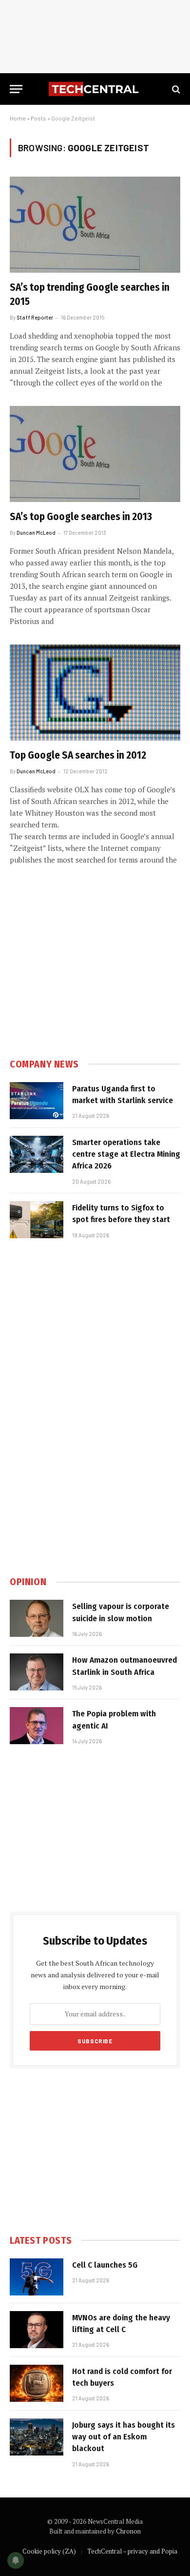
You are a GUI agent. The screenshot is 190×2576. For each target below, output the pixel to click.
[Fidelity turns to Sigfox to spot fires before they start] (37, 1220)
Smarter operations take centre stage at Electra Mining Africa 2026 (126, 1154)
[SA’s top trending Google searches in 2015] (95, 225)
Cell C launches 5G (105, 2265)
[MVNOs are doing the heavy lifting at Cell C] (37, 2330)
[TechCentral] (95, 89)
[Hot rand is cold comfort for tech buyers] (37, 2383)
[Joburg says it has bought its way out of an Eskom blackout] (37, 2437)
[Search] (175, 89)
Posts (38, 118)
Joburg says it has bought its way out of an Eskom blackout (123, 2437)
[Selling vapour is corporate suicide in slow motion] (37, 1618)
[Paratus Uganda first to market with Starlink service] (37, 1101)
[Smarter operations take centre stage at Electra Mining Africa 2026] (37, 1154)
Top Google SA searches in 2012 (78, 755)
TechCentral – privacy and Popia (132, 2551)
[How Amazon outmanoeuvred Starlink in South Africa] (37, 1672)
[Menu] (16, 89)
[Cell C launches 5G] (37, 2277)
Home (18, 118)
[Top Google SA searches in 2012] (95, 693)
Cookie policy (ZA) (49, 2551)
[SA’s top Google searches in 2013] (95, 454)
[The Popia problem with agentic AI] (37, 1726)
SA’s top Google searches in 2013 (81, 517)
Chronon (128, 2531)
